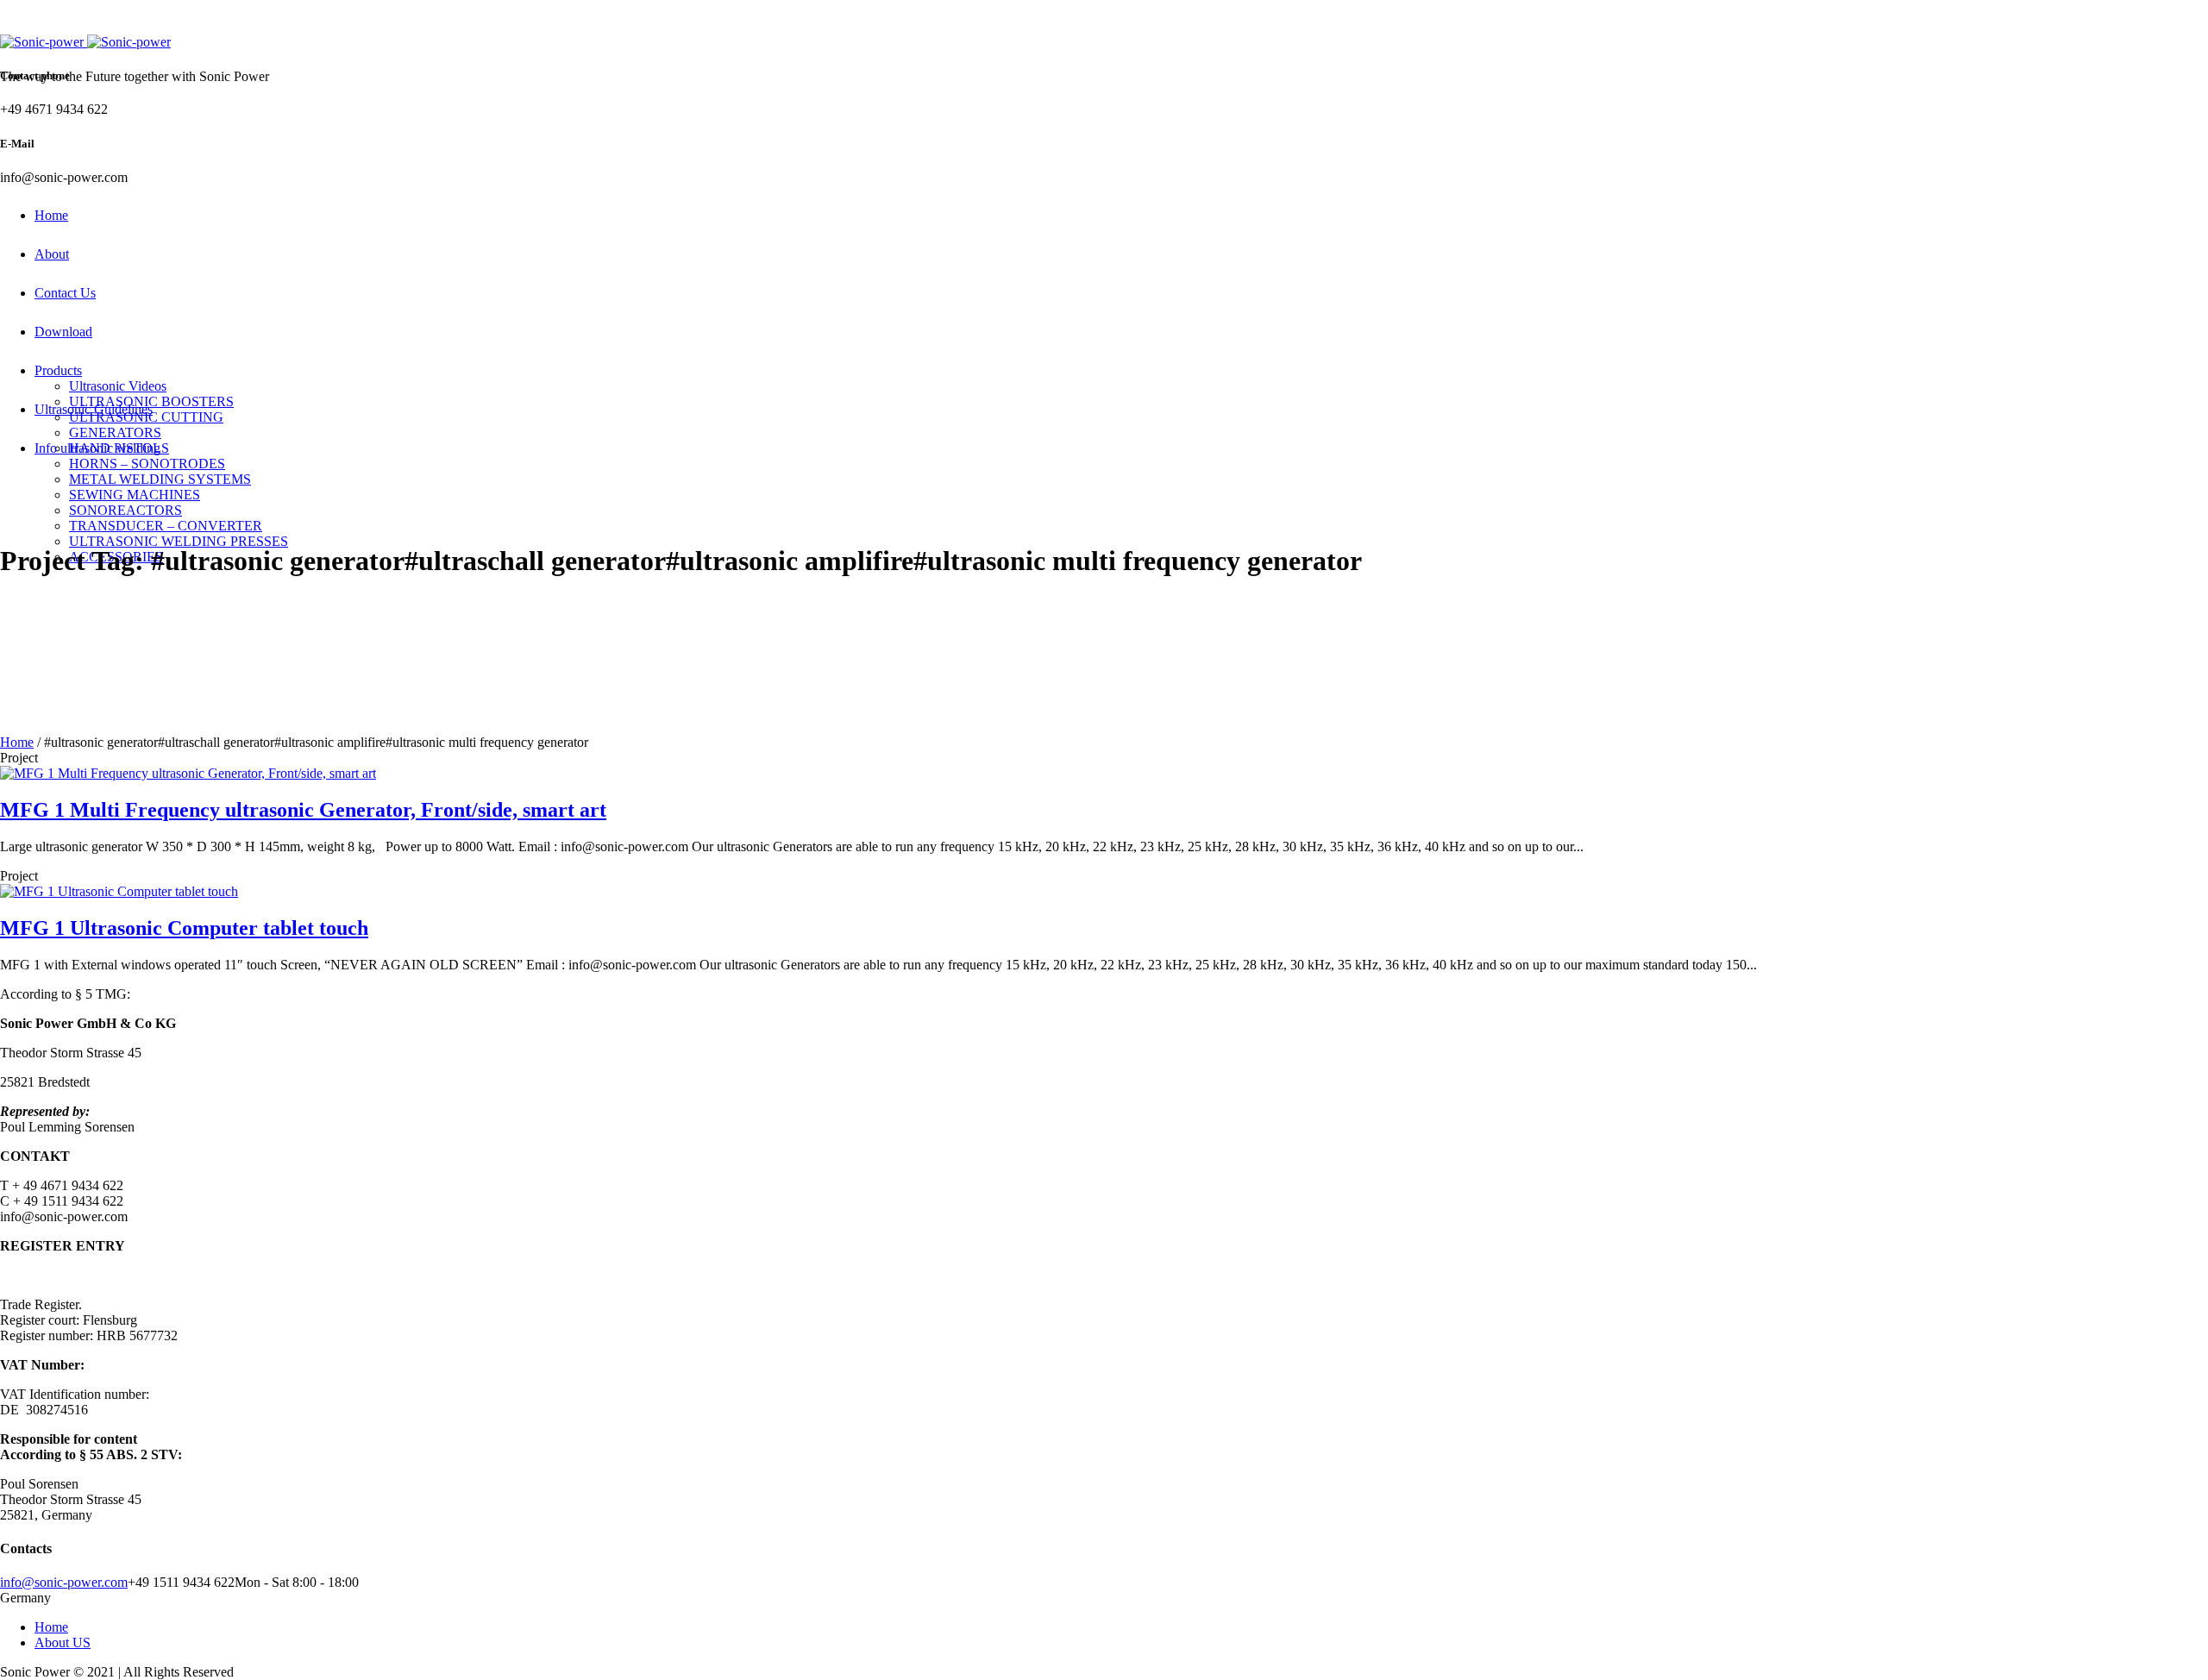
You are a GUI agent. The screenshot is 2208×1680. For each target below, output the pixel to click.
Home (17, 742)
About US (63, 1642)
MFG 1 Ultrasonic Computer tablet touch (184, 928)
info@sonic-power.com (64, 1582)
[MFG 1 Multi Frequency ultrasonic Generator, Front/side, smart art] (188, 773)
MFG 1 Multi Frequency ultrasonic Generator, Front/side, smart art (303, 810)
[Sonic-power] (85, 42)
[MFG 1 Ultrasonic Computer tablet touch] (119, 891)
